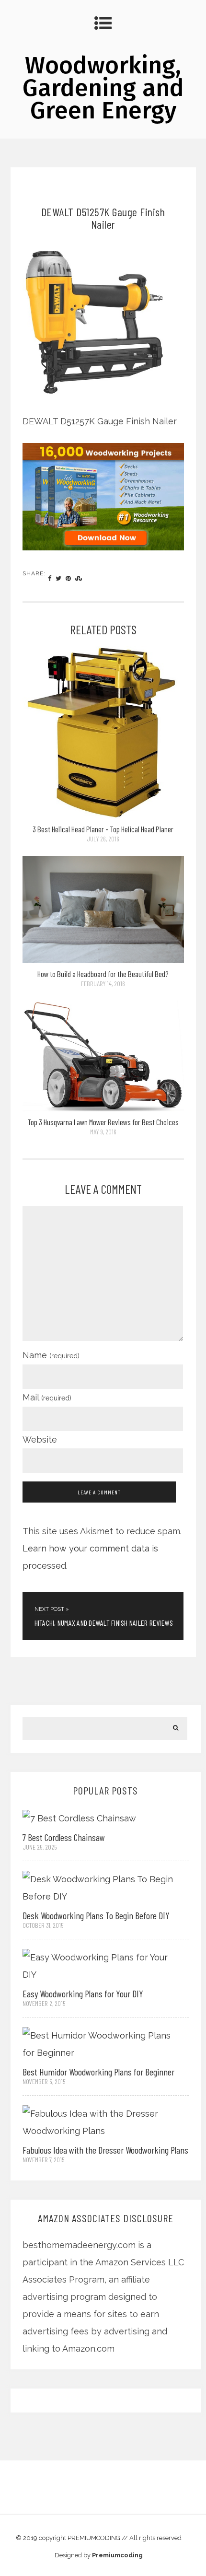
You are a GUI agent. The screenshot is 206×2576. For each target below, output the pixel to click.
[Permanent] (103, 815)
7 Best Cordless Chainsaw (64, 1837)
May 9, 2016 (103, 1132)
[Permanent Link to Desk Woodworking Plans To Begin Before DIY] (99, 1887)
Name (51, 1355)
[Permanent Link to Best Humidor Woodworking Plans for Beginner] (99, 2043)
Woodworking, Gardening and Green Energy (103, 88)
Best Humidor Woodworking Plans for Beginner (98, 2072)
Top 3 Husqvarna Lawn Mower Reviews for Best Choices (103, 1122)
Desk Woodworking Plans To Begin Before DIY (96, 1915)
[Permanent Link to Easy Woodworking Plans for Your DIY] (99, 1965)
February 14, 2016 (103, 984)
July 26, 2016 (103, 839)
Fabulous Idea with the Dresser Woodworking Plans (105, 2150)
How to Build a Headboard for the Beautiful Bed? (103, 974)
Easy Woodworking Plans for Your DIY (83, 1993)
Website (40, 1440)
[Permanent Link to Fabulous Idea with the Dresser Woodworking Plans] (99, 2121)
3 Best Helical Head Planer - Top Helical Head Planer (103, 829)
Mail (47, 1397)
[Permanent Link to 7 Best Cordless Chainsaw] (79, 1817)
